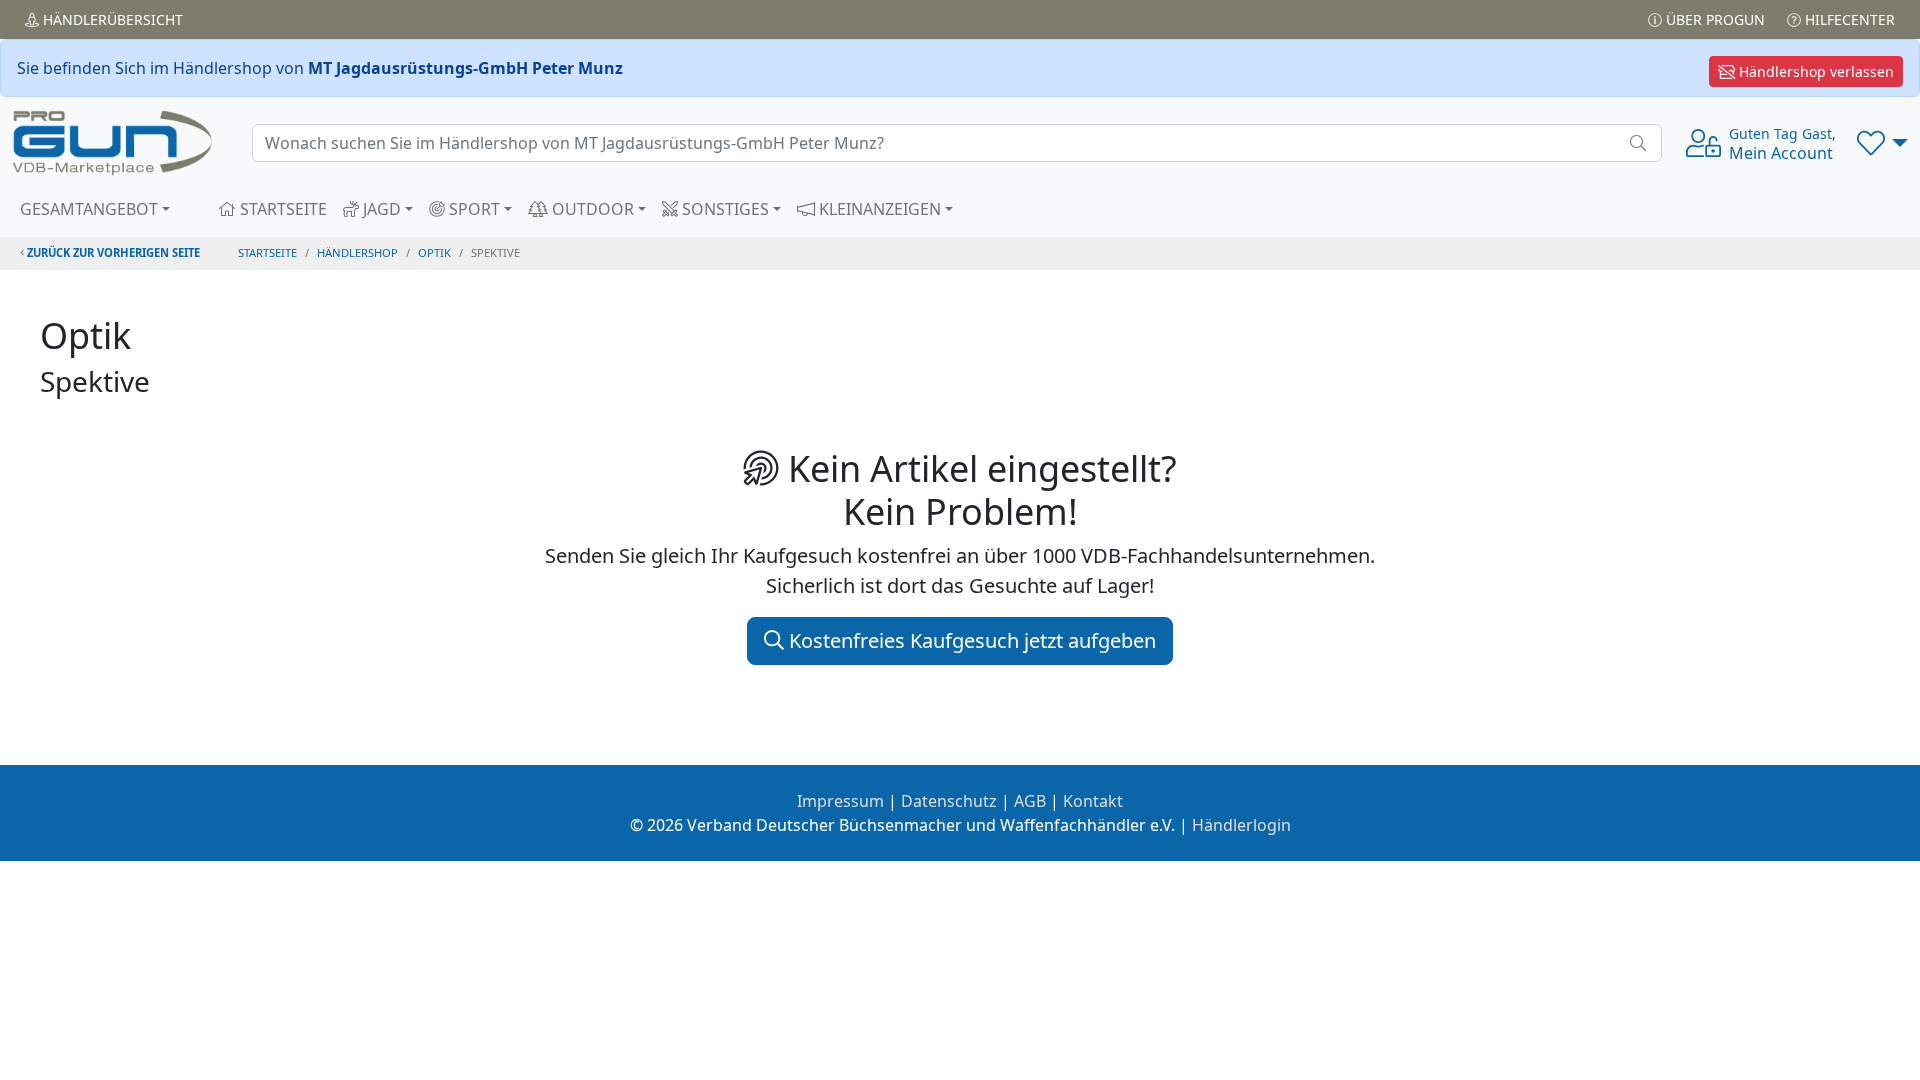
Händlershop (357, 252)
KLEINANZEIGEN (878, 209)
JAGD (380, 209)
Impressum (840, 801)
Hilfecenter (1848, 19)
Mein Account (1782, 144)
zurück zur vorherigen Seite (112, 252)
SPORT (472, 209)
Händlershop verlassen (1814, 71)
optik (434, 252)
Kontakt (1093, 801)
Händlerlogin (1241, 825)
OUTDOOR (591, 209)
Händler (111, 19)
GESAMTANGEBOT (89, 209)
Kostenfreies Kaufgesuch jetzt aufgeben (970, 640)
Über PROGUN (1713, 19)
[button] (1882, 143)
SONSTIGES (723, 209)
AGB (1030, 801)
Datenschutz (949, 801)
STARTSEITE (281, 209)
